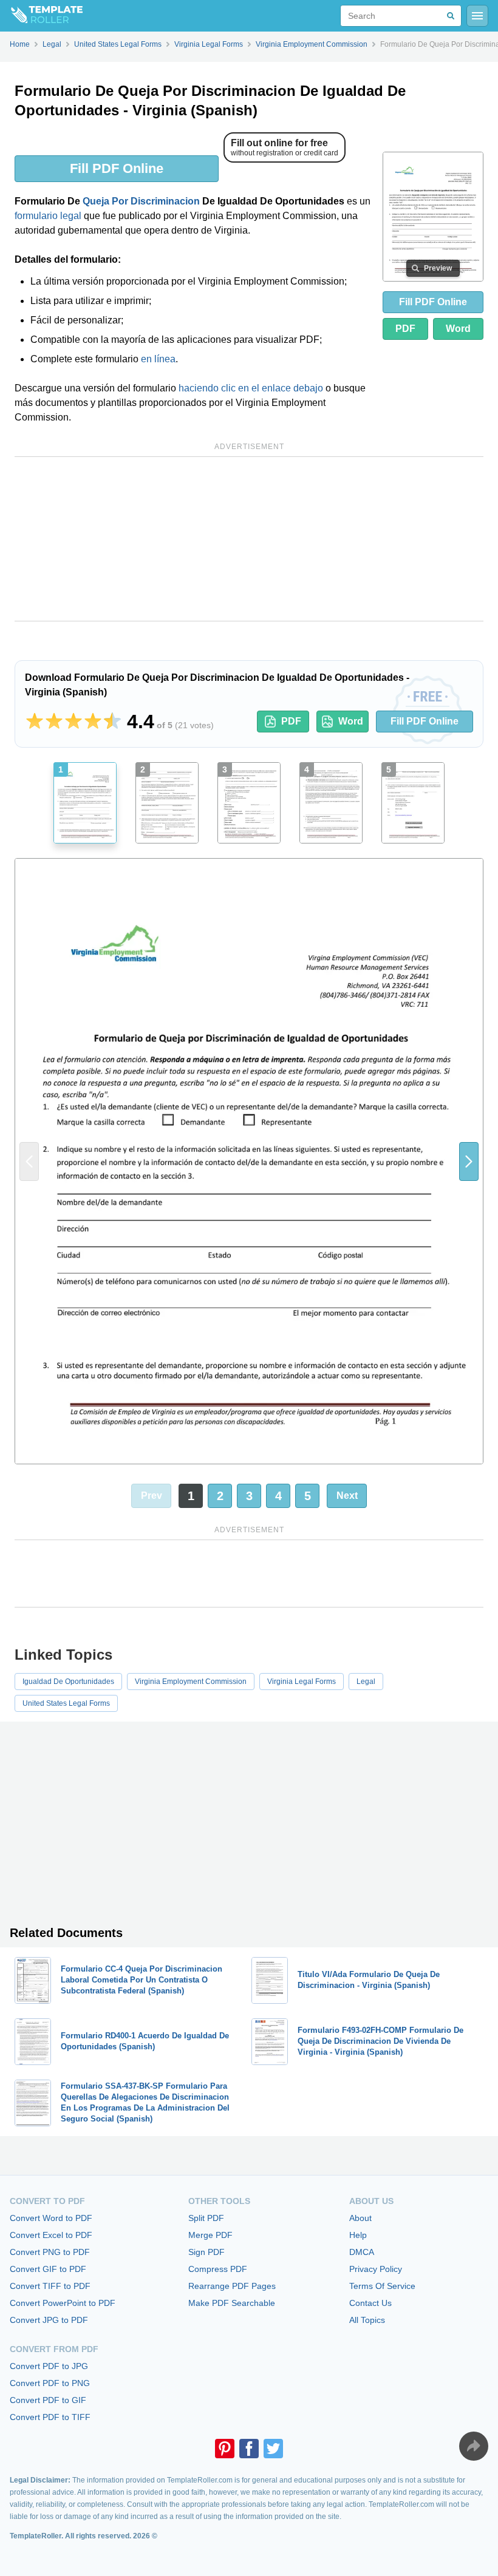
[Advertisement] (249, 539)
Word (458, 329)
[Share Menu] (474, 2446)
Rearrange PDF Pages (232, 2286)
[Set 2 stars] (54, 722)
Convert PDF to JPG (49, 2366)
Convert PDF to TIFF (50, 2417)
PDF (405, 329)
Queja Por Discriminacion (141, 201)
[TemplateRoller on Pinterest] (225, 2449)
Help (358, 2235)
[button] (469, 1161)
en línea (158, 359)
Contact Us (370, 2303)
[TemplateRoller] (41, 16)
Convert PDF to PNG (50, 2383)
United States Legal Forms (66, 1703)
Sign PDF (206, 2252)
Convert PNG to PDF (50, 2252)
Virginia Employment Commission (191, 1682)
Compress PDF (218, 2269)
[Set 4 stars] (93, 722)
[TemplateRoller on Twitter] (273, 2449)
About (360, 2218)
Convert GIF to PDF (48, 2269)
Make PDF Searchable (232, 2303)
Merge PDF (210, 2235)
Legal (366, 1682)
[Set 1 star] (35, 722)
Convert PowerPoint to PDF (63, 2303)
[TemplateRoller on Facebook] (249, 2449)
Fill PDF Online (117, 168)
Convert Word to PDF (51, 2218)
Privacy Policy (376, 2269)
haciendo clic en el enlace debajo (251, 388)
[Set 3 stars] (73, 722)
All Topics (367, 2320)
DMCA (362, 2252)
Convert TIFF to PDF (50, 2286)
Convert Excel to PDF (51, 2235)
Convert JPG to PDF (49, 2320)
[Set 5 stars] (112, 722)
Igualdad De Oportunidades (68, 1682)
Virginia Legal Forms (302, 1682)
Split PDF (206, 2218)
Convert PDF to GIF (48, 2400)
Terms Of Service (382, 2286)
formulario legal (48, 216)
